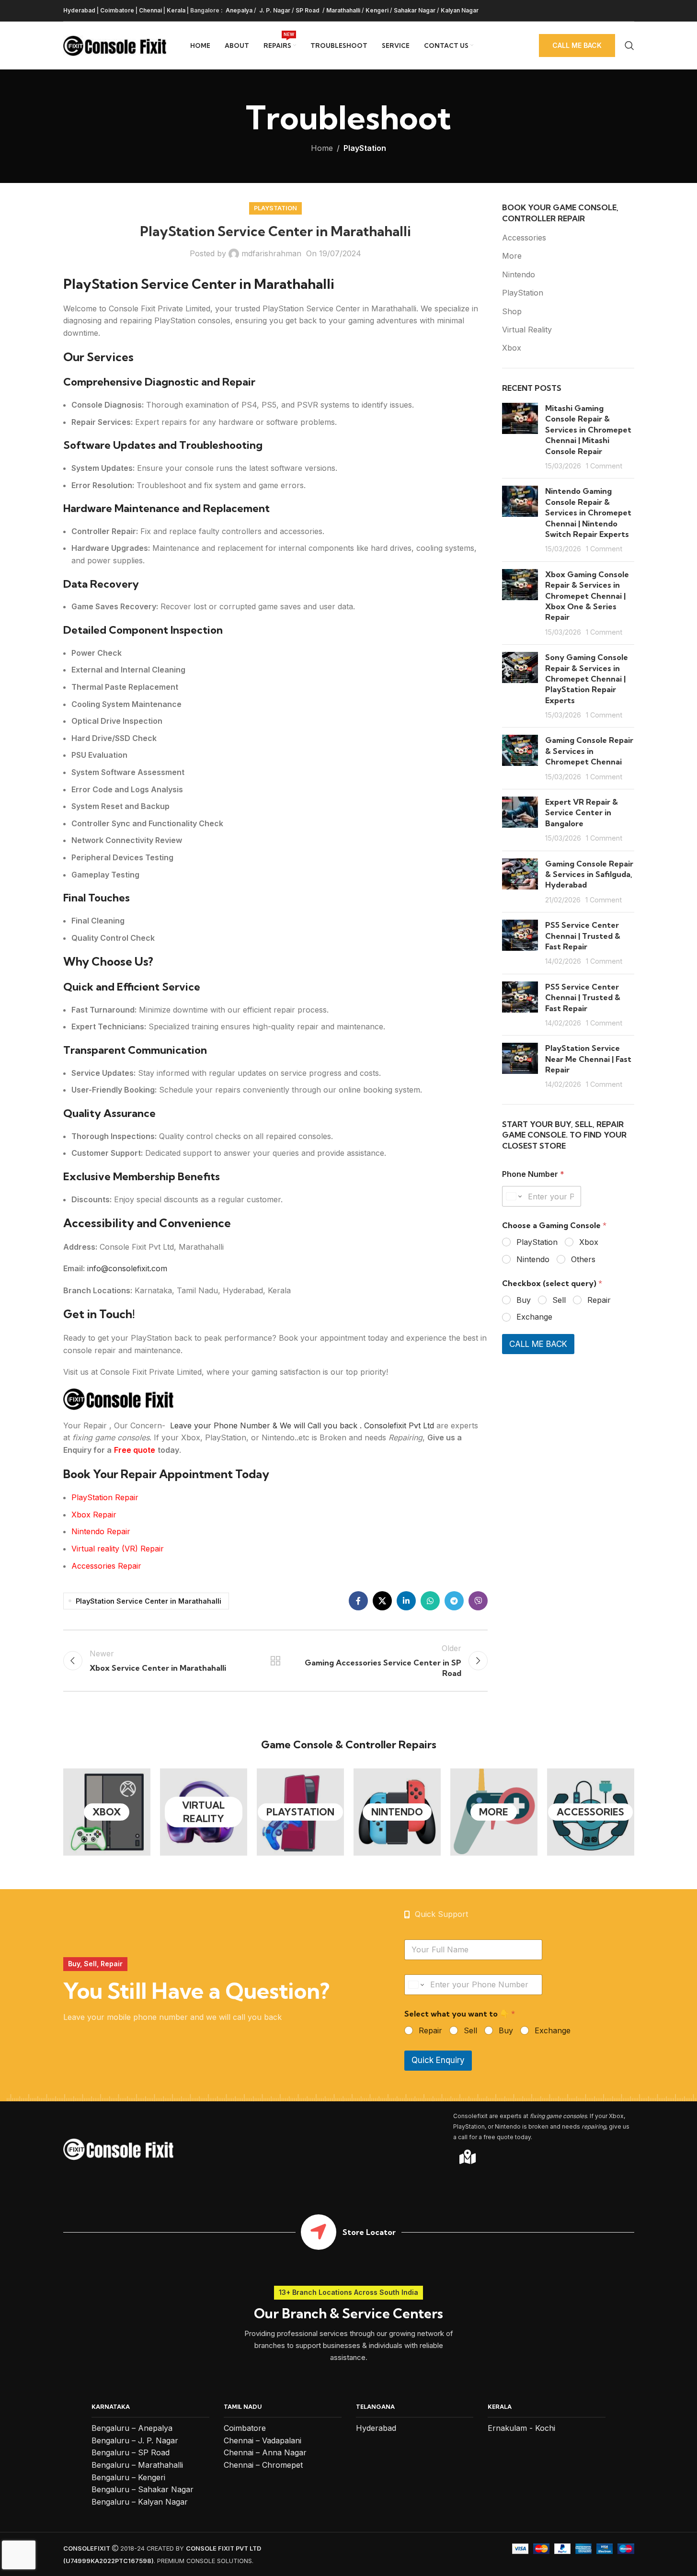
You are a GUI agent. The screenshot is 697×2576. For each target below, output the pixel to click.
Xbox (512, 348)
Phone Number (533, 1174)
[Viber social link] (478, 1601)
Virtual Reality (527, 330)
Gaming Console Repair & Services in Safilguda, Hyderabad (589, 874)
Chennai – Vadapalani (263, 2440)
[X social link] (382, 1601)
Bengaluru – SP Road (131, 2452)
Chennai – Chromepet (263, 2465)
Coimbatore (117, 10)
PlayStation (365, 148)
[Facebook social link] (358, 1601)
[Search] (629, 46)
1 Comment (604, 466)
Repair (599, 1300)
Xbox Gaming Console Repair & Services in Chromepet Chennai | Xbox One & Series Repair (587, 596)
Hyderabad (79, 10)
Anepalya (238, 10)
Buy (524, 1300)
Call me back (577, 45)
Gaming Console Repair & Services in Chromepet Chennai (589, 751)
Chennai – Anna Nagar (265, 2452)
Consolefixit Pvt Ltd (400, 1425)
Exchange (534, 1317)
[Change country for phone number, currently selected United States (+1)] (513, 1196)
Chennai (150, 10)
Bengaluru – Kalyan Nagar (140, 2502)
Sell (559, 1300)
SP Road (308, 10)
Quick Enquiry (438, 2060)
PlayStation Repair (105, 1497)
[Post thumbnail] (520, 437)
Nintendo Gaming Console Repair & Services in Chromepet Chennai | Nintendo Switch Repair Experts (588, 513)
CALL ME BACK (538, 1344)
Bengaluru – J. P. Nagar (135, 2440)
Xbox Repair (94, 1515)
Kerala (176, 10)
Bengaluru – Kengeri (128, 2477)
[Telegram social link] (454, 1601)
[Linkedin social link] (406, 1601)
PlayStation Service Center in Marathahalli (149, 1601)
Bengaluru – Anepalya (132, 2428)
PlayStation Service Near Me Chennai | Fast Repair (588, 1059)
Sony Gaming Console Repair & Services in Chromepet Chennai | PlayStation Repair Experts (587, 679)
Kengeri (377, 10)
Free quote (135, 1450)
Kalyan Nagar (460, 10)
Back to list (275, 1661)
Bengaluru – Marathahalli (137, 2465)
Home (322, 148)
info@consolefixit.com (127, 1268)
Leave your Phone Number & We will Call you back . (266, 1425)
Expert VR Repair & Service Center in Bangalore (582, 813)
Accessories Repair (106, 1566)
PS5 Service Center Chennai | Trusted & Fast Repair (583, 936)
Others (583, 1259)
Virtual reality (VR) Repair (118, 1549)
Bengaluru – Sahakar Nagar (143, 2489)
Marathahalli (343, 10)
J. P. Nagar (274, 10)
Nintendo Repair (101, 1531)
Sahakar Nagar (415, 10)
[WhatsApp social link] (430, 1601)
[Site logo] (115, 45)
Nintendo (519, 274)
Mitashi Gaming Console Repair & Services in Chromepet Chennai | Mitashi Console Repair (588, 430)
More (512, 256)
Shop (512, 311)
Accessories (524, 238)
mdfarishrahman (271, 253)
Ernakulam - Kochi (521, 2428)
